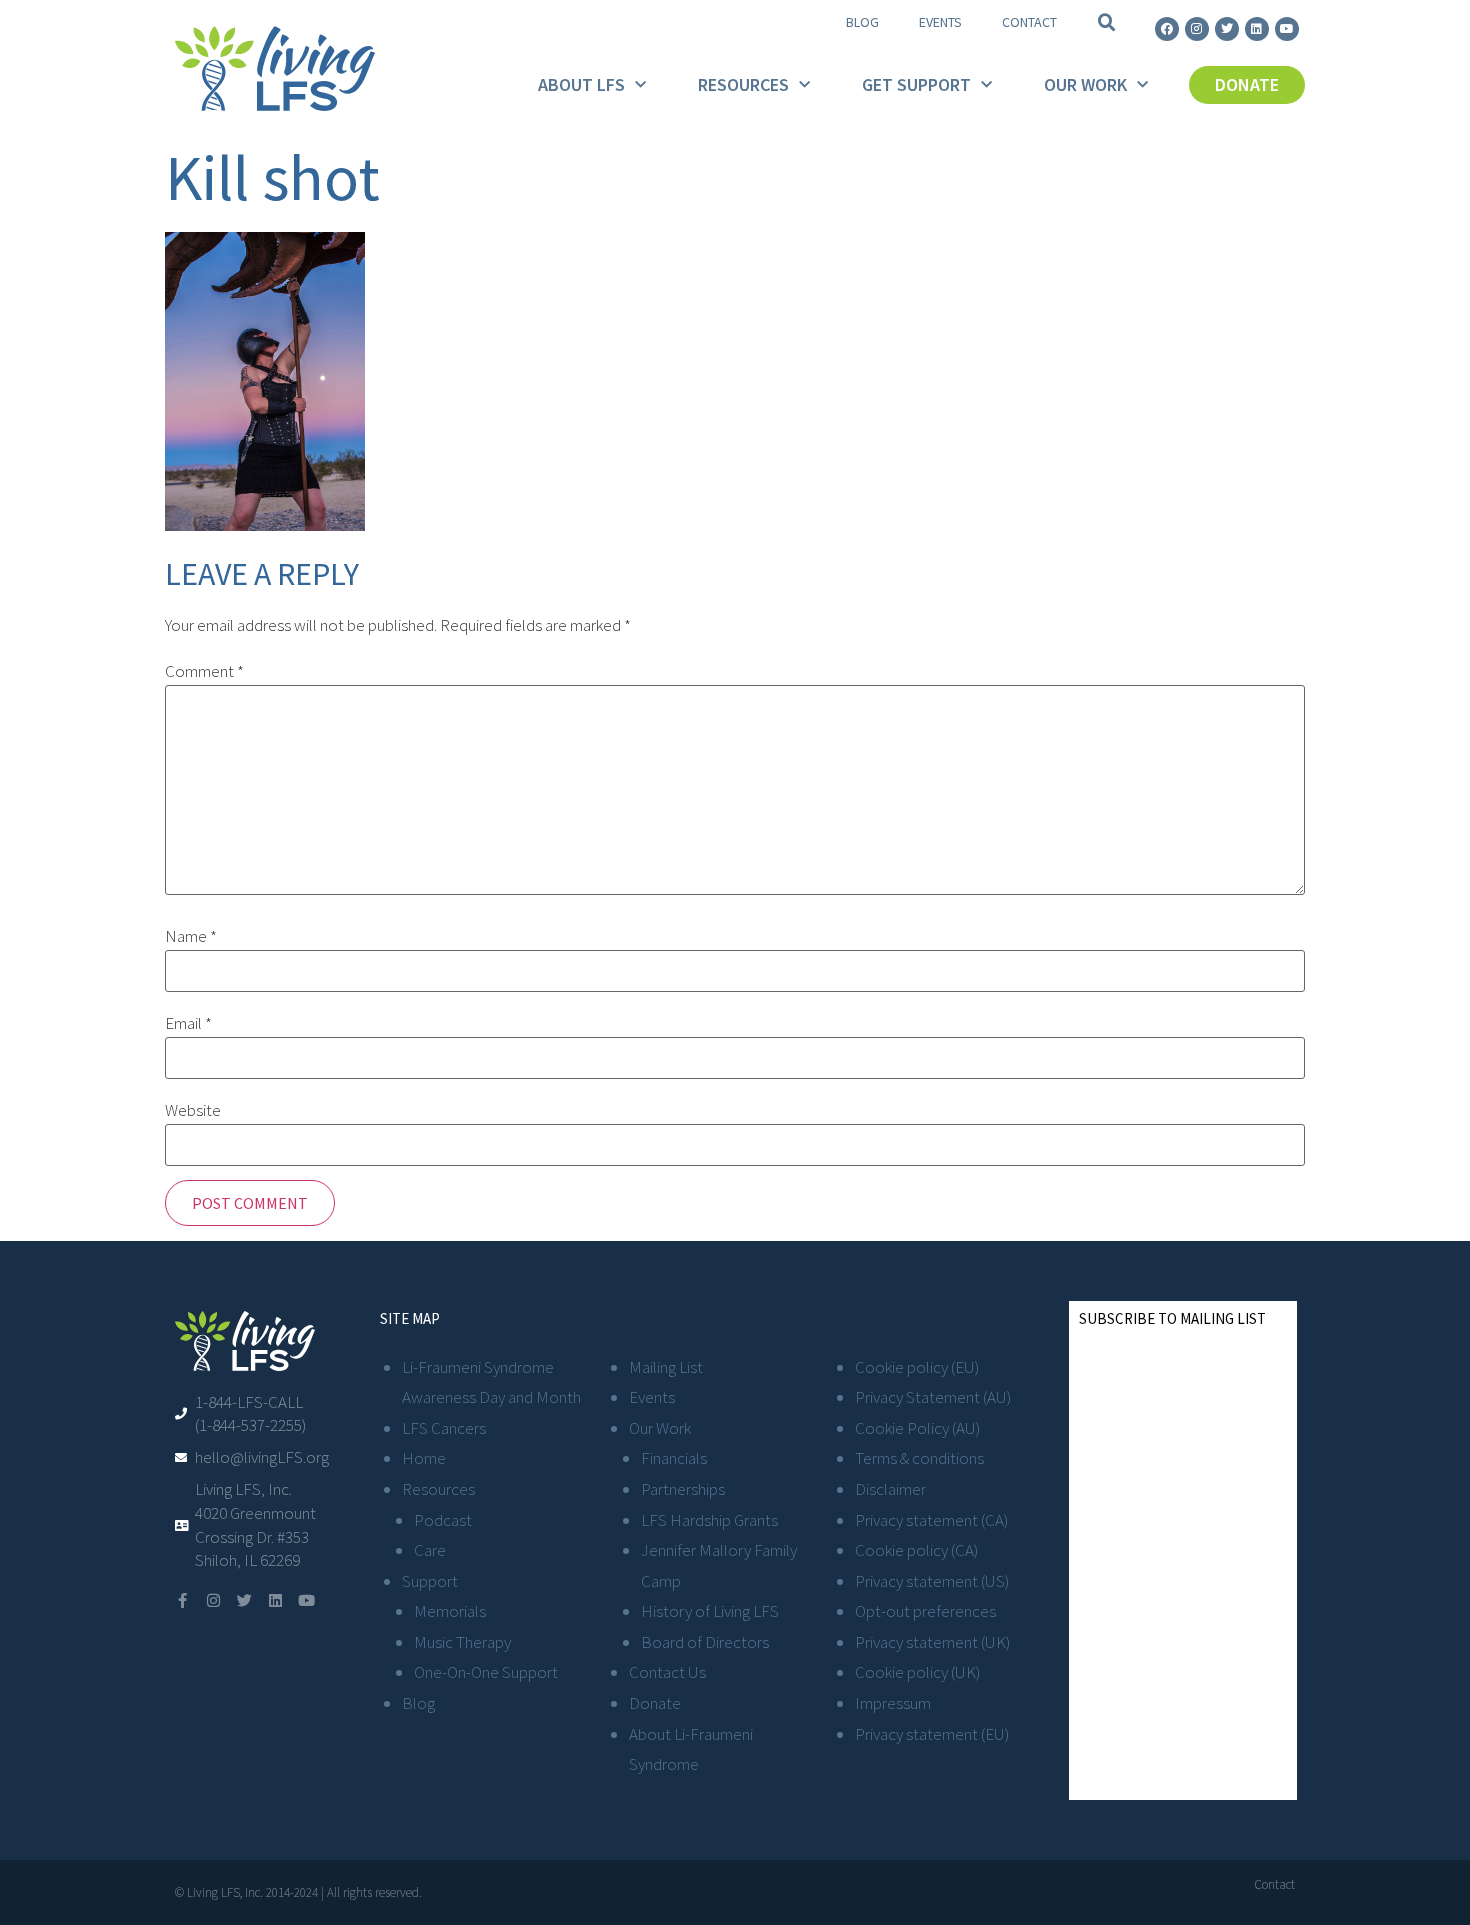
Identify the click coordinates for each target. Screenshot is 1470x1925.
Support (430, 1581)
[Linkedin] (1257, 29)
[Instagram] (1197, 29)
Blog (862, 22)
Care (430, 1550)
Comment (204, 671)
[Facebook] (1167, 29)
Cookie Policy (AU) (917, 1428)
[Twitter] (1227, 29)
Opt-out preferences (925, 1611)
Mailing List (666, 1367)
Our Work (1085, 84)
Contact (1029, 22)
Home (424, 1458)
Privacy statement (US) (932, 1581)
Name (191, 936)
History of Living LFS (710, 1611)
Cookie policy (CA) (916, 1550)
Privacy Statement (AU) (933, 1397)
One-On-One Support (486, 1672)
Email (188, 1023)
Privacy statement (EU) (932, 1734)
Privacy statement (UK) (932, 1642)
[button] (1107, 23)
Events (940, 22)
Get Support (916, 84)
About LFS (581, 84)
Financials (674, 1458)
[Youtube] (1287, 29)
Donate (655, 1703)
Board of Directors (705, 1642)
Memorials (450, 1611)
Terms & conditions (919, 1458)
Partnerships (683, 1489)
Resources (743, 84)
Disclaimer (890, 1489)
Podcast (443, 1520)
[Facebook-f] (182, 1600)
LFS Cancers (444, 1428)
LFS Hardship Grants (709, 1520)
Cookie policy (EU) (917, 1367)
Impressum (893, 1703)
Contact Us (667, 1672)
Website (193, 1110)
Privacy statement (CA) (931, 1520)
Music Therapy (462, 1642)
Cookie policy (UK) (917, 1672)
